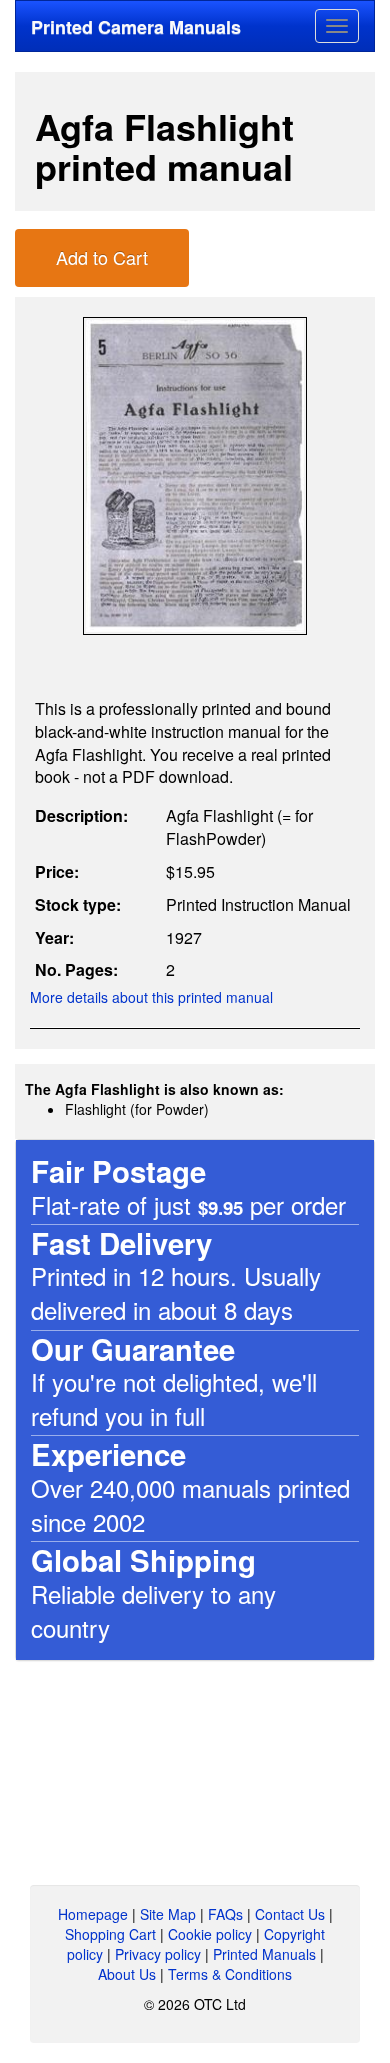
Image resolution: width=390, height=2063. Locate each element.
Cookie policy (210, 1934)
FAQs (225, 1914)
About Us (127, 1974)
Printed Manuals (264, 1954)
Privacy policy (158, 1954)
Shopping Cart (110, 1934)
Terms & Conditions (230, 1974)
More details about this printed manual (151, 997)
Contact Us (290, 1914)
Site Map (168, 1914)
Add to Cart (102, 257)
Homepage (93, 1914)
